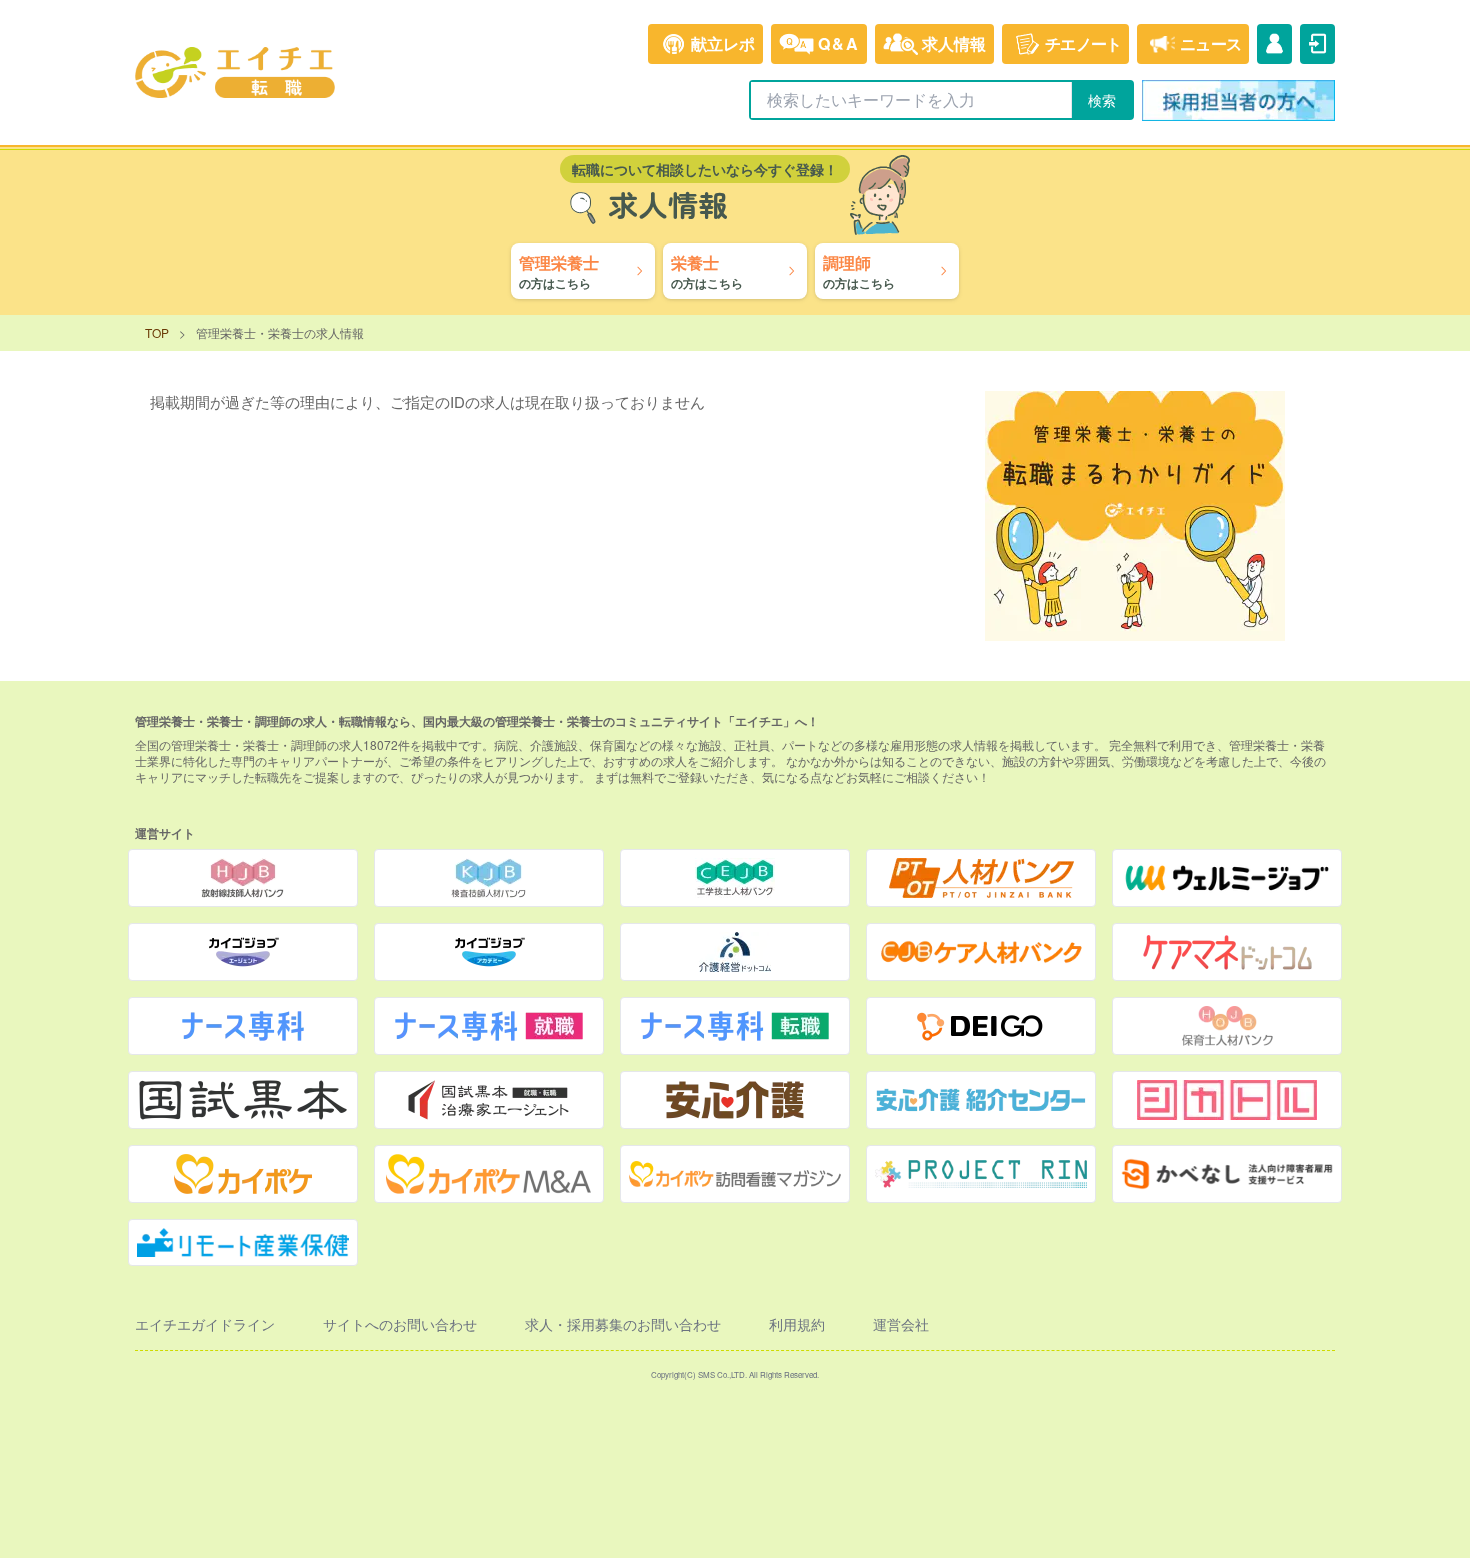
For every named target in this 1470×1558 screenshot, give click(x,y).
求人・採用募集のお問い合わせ (623, 1324)
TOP (157, 332)
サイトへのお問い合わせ (400, 1324)
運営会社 (901, 1324)
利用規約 (797, 1324)
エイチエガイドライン (205, 1324)
